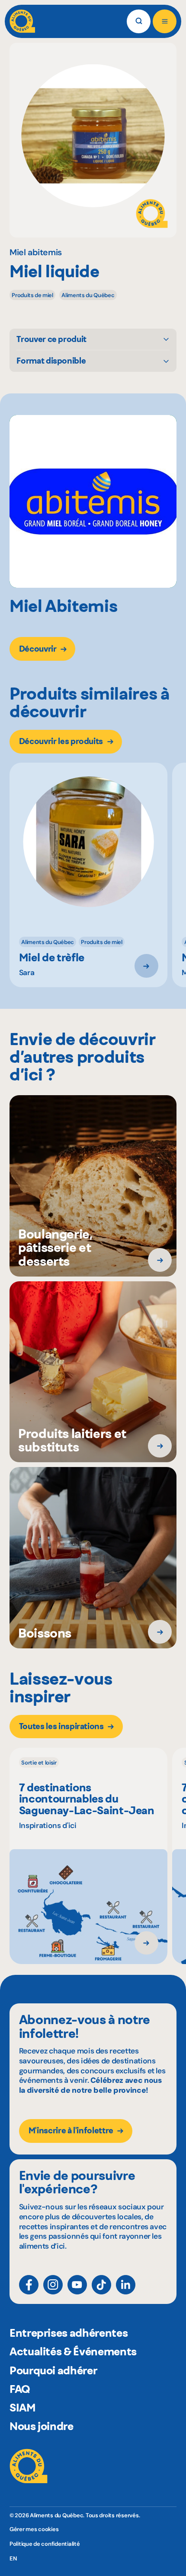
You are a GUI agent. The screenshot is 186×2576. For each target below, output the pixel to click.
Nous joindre (42, 2426)
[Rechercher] (139, 21)
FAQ (20, 2389)
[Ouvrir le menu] (165, 21)
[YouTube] (77, 2285)
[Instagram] (53, 2285)
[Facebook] (29, 2285)
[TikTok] (101, 2285)
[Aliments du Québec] (22, 21)
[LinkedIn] (126, 2285)
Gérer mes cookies (34, 2529)
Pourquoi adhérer (53, 2370)
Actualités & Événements (73, 2351)
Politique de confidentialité (45, 2544)
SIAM (23, 2408)
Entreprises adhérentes (69, 2333)
